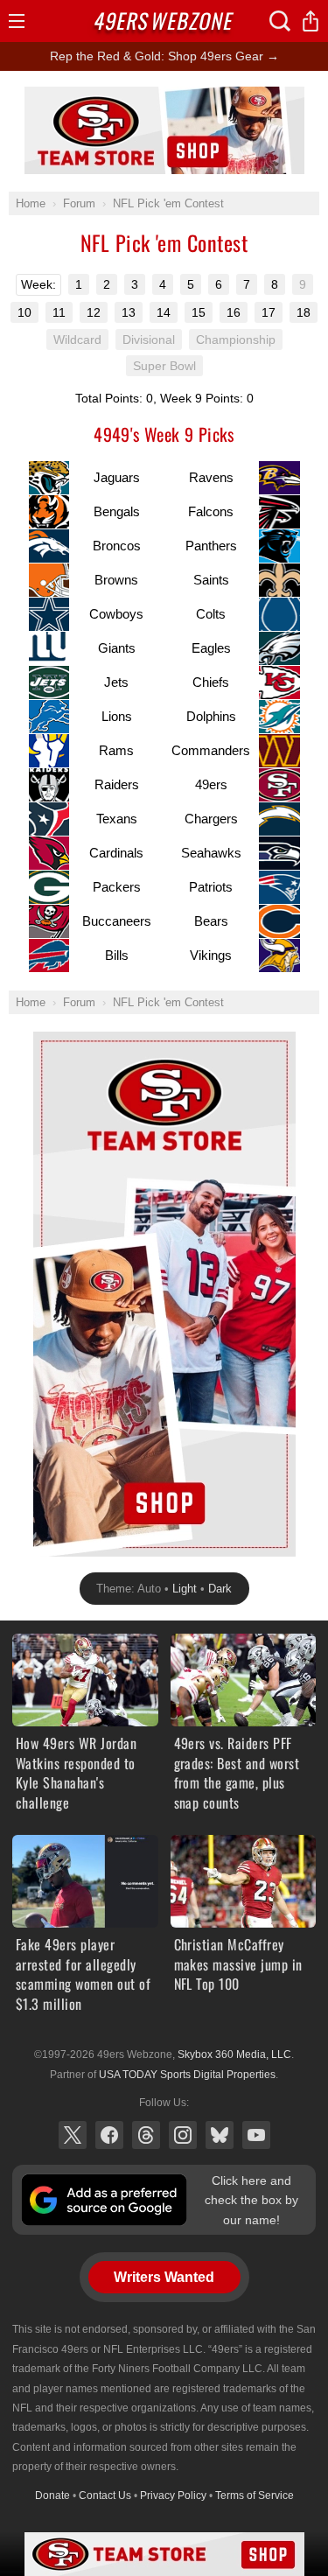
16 (234, 312)
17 (269, 312)
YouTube (256, 2135)
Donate (52, 2495)
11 (59, 312)
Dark (220, 1589)
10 (24, 312)
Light (185, 1589)
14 (164, 312)
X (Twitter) (73, 2135)
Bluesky (220, 2135)
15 (199, 312)
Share (311, 21)
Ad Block (164, 96)
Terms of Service (255, 2495)
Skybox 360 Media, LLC (234, 2054)
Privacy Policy (173, 2495)
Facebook (109, 2135)
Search (280, 21)
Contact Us (105, 2495)
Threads (146, 2135)
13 (129, 312)
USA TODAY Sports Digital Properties (187, 2075)
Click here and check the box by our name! (251, 2200)
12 (94, 312)
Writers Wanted (164, 2277)
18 (304, 312)
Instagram (183, 2135)
